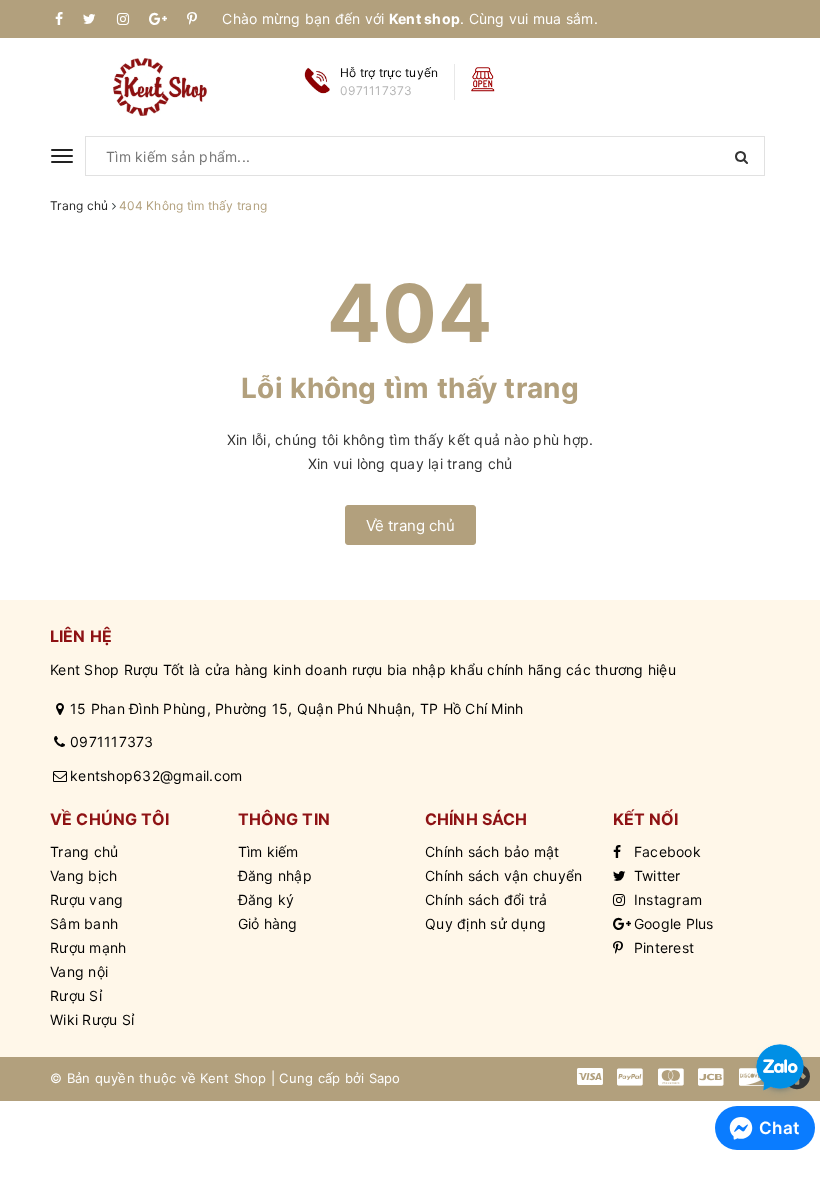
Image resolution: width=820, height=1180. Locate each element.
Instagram (666, 899)
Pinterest (662, 947)
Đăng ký (266, 899)
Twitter (655, 875)
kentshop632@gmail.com (156, 775)
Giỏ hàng (268, 923)
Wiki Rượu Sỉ (92, 1019)
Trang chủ (84, 851)
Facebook (665, 851)
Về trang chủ (410, 525)
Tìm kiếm (268, 851)
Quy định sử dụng (485, 923)
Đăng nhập (275, 875)
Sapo (385, 1078)
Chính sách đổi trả (486, 899)
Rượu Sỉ (76, 995)
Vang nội (79, 971)
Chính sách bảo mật (492, 851)
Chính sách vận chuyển (503, 875)
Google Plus (672, 923)
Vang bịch (83, 875)
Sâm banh (84, 923)
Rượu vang (86, 899)
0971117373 (112, 741)
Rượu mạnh (88, 947)
